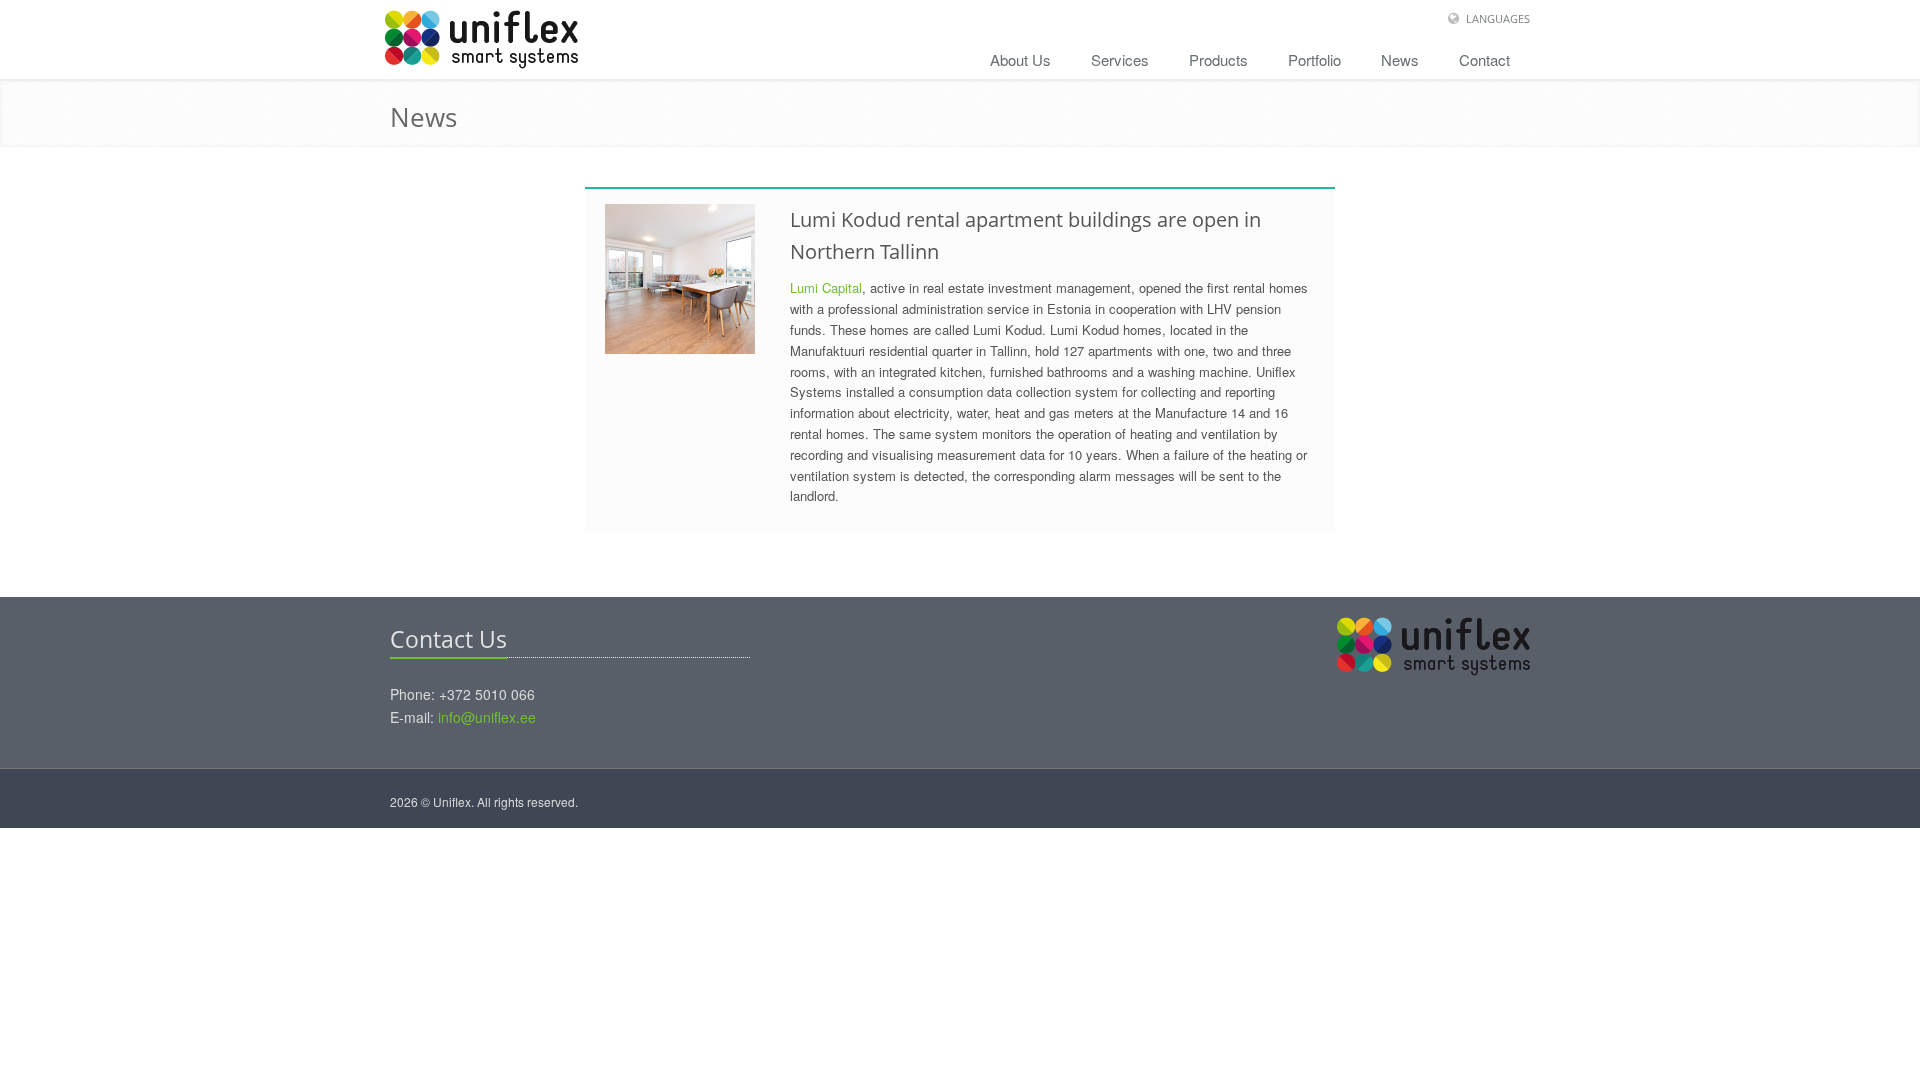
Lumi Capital (826, 287)
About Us (1020, 59)
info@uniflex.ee (487, 717)
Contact (1484, 59)
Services (1120, 59)
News (1400, 59)
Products (1218, 59)
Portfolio (1314, 59)
